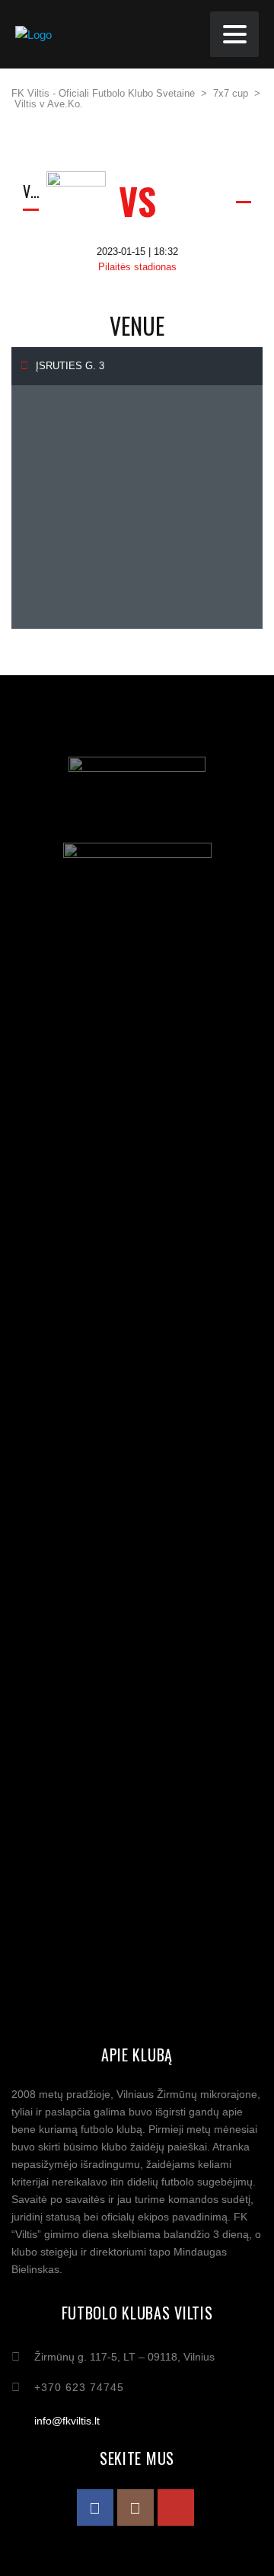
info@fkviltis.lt (67, 2421)
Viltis (31, 191)
